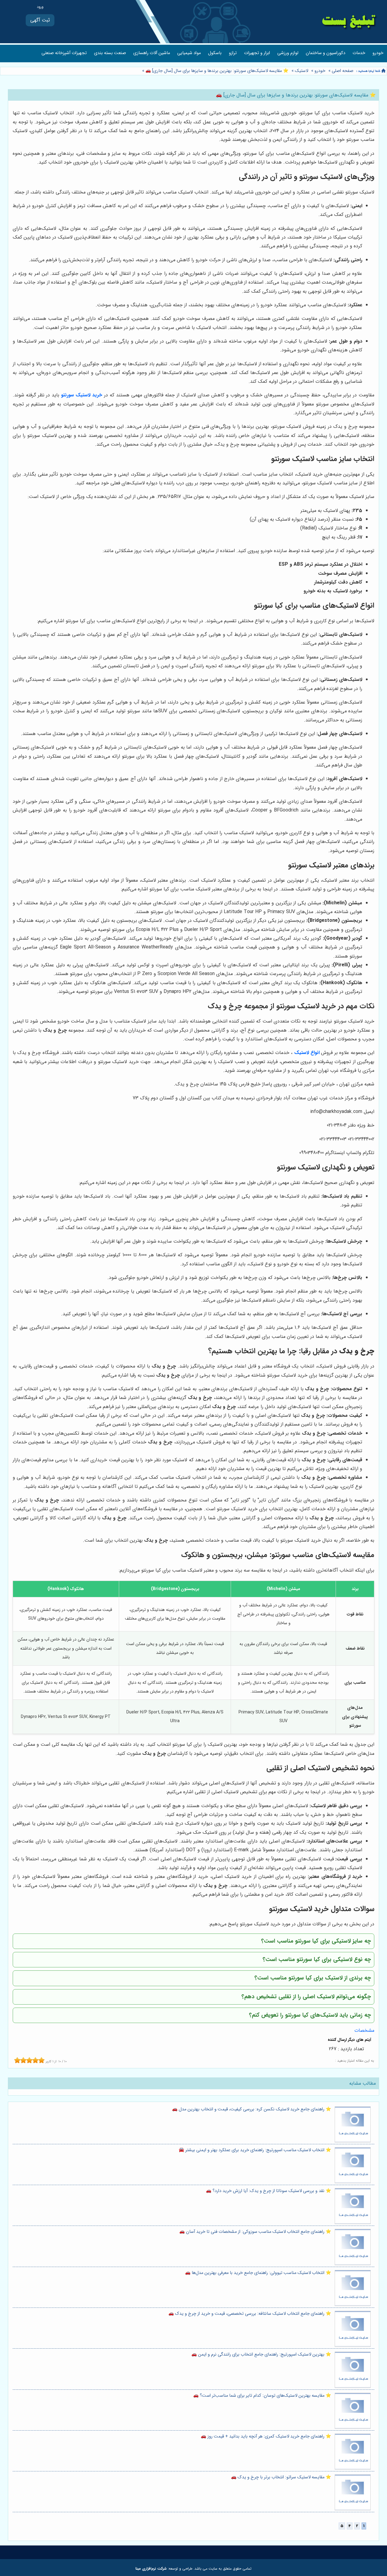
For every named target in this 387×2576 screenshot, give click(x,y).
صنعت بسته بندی (110, 53)
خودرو (378, 53)
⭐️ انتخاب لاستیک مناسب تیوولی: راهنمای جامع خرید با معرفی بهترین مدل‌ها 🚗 (258, 2273)
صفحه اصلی (343, 71)
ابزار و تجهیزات (257, 53)
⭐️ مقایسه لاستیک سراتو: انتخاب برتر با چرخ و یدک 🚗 (281, 2477)
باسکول (215, 53)
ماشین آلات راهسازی (152, 53)
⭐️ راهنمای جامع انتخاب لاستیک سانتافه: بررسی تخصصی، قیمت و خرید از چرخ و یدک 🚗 (250, 2314)
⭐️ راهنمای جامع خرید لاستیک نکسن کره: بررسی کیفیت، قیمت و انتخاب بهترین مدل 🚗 (252, 2109)
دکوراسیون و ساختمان (325, 53)
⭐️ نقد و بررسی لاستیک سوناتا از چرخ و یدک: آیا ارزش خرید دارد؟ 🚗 (268, 2191)
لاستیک (301, 71)
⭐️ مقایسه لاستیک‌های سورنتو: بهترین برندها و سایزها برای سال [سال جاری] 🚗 (216, 71)
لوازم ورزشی (288, 53)
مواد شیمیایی (189, 53)
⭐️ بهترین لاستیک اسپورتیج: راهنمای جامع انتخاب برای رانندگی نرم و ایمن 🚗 (261, 2355)
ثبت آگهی (40, 20)
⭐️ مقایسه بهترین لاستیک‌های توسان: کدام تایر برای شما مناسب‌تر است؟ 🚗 (262, 2396)
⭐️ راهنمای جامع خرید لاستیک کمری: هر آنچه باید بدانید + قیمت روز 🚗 (266, 2436)
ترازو (233, 53)
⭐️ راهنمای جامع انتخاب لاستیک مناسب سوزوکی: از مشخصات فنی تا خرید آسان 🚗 (255, 2232)
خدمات (359, 53)
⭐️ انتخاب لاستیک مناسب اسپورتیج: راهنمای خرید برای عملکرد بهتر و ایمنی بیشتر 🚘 (255, 2150)
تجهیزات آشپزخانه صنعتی (64, 53)
